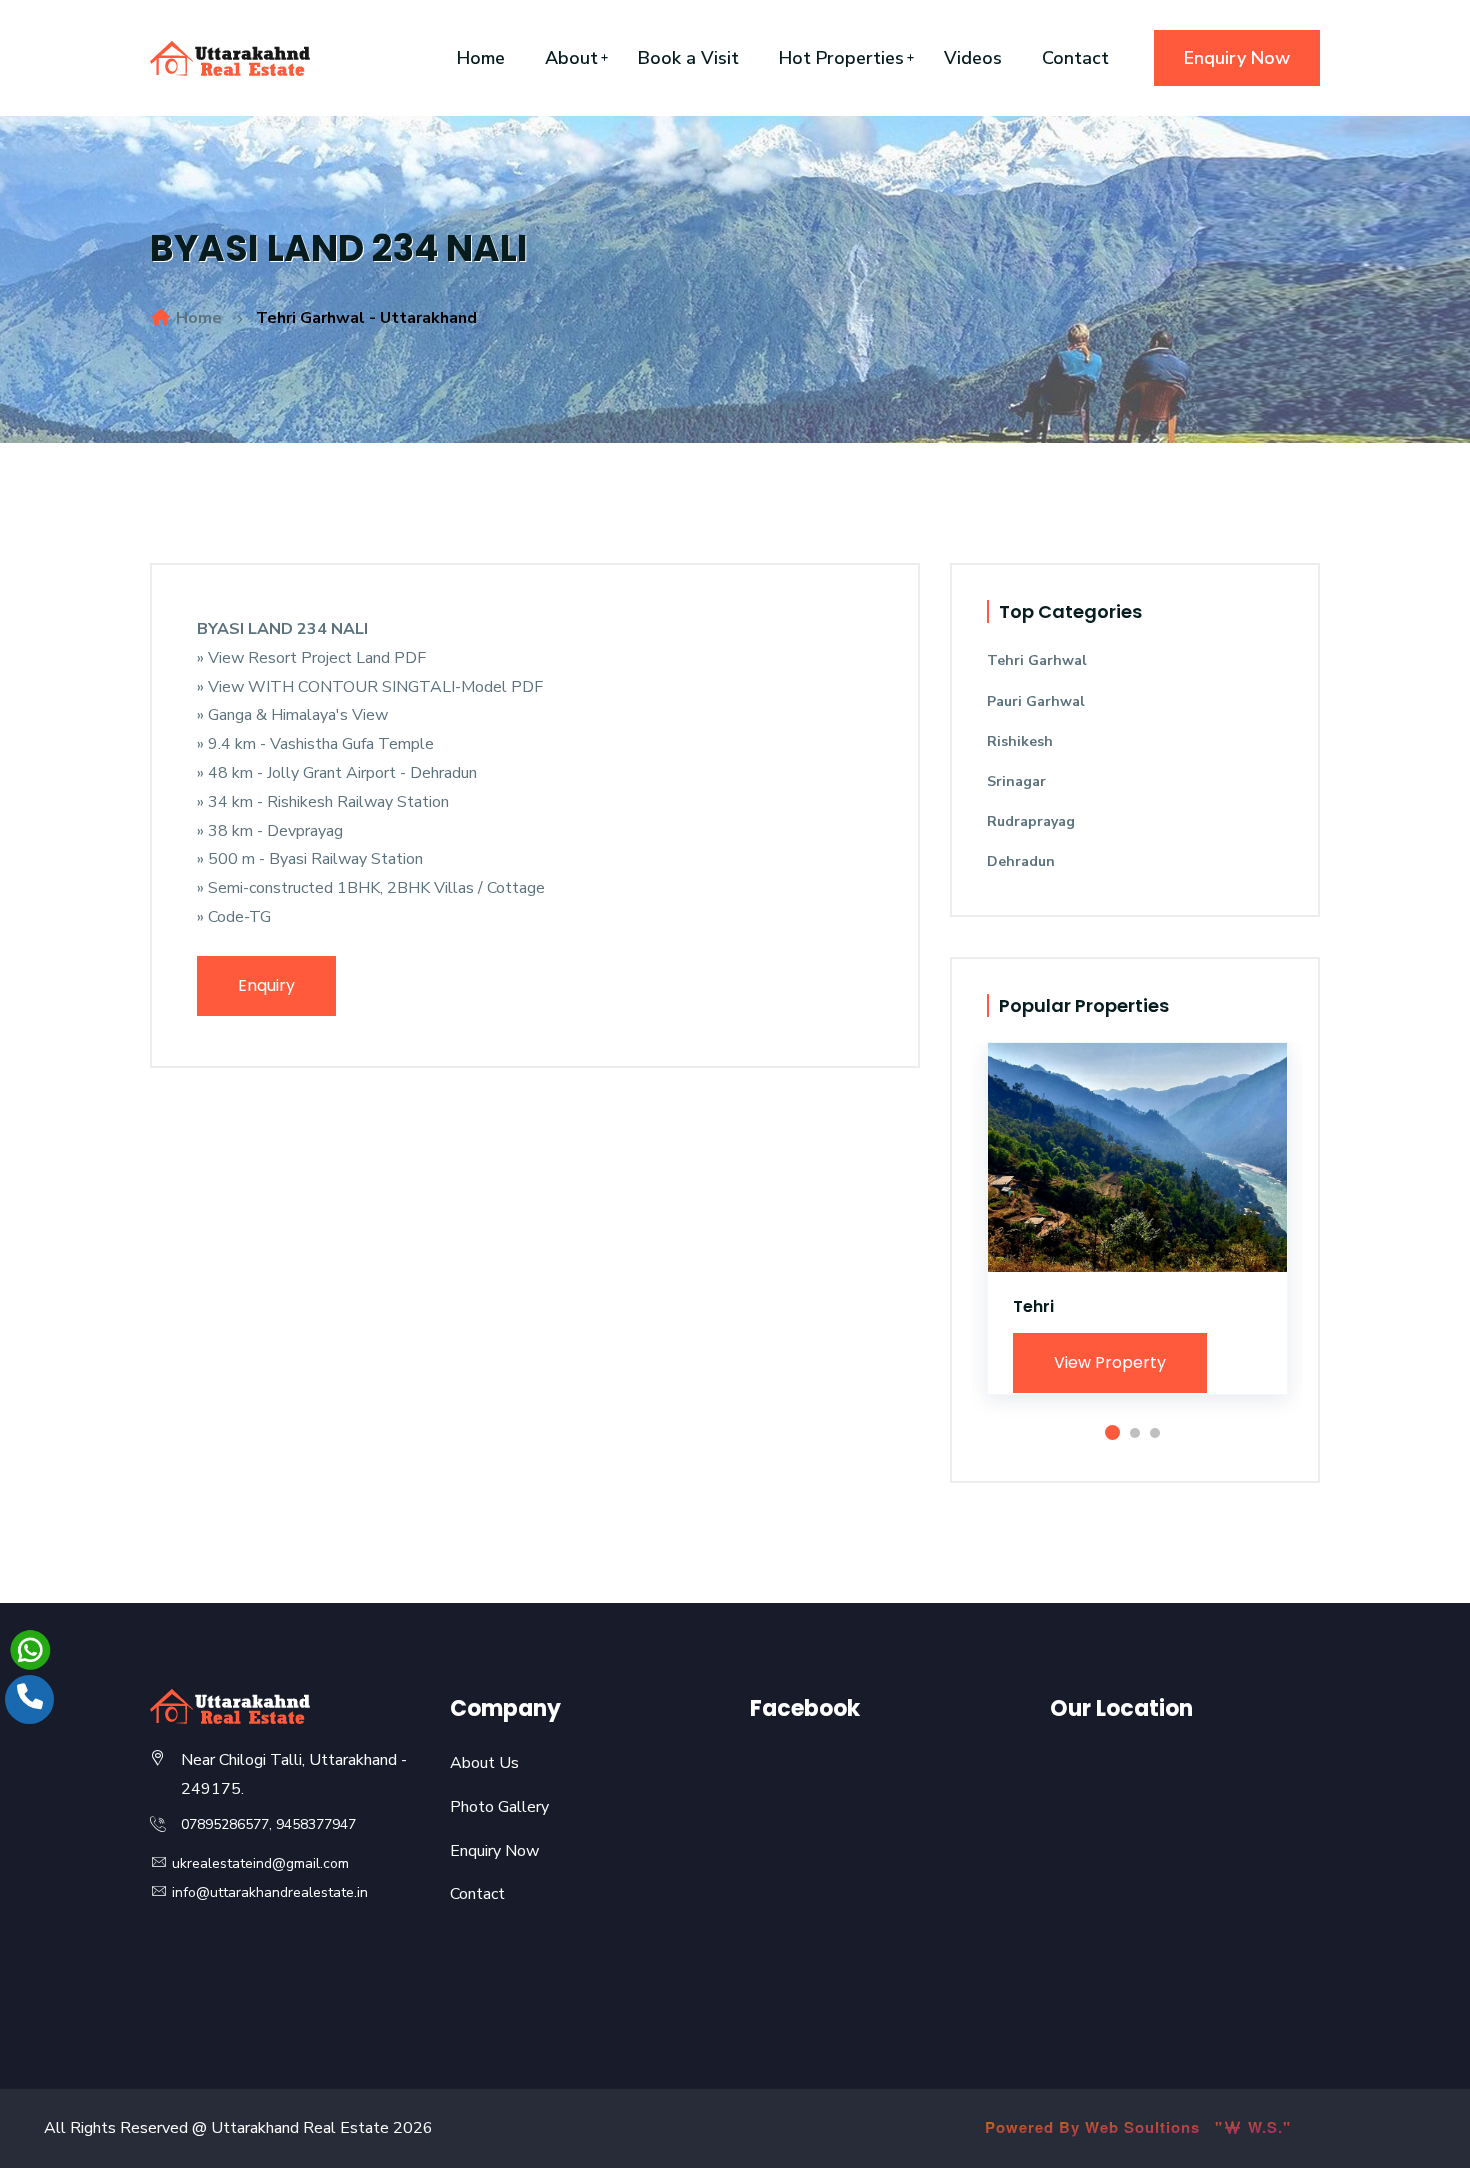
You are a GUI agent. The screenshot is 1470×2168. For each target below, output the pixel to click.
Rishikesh (1020, 741)
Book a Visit (688, 58)
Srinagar (1016, 781)
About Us (484, 1763)
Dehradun (1021, 861)
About (571, 58)
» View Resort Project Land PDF (311, 658)
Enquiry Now (1237, 58)
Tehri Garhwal (1037, 660)
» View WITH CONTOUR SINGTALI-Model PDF (370, 687)
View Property (1110, 1362)
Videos (973, 58)
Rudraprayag (1031, 821)
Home (481, 58)
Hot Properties (841, 58)
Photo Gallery (499, 1807)
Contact (1075, 58)
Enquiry (266, 985)
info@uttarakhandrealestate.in (268, 1892)
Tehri (1033, 1306)
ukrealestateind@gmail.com (258, 1863)
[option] (1137, 1233)
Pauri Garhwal (1036, 701)
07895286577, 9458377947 (268, 1824)
